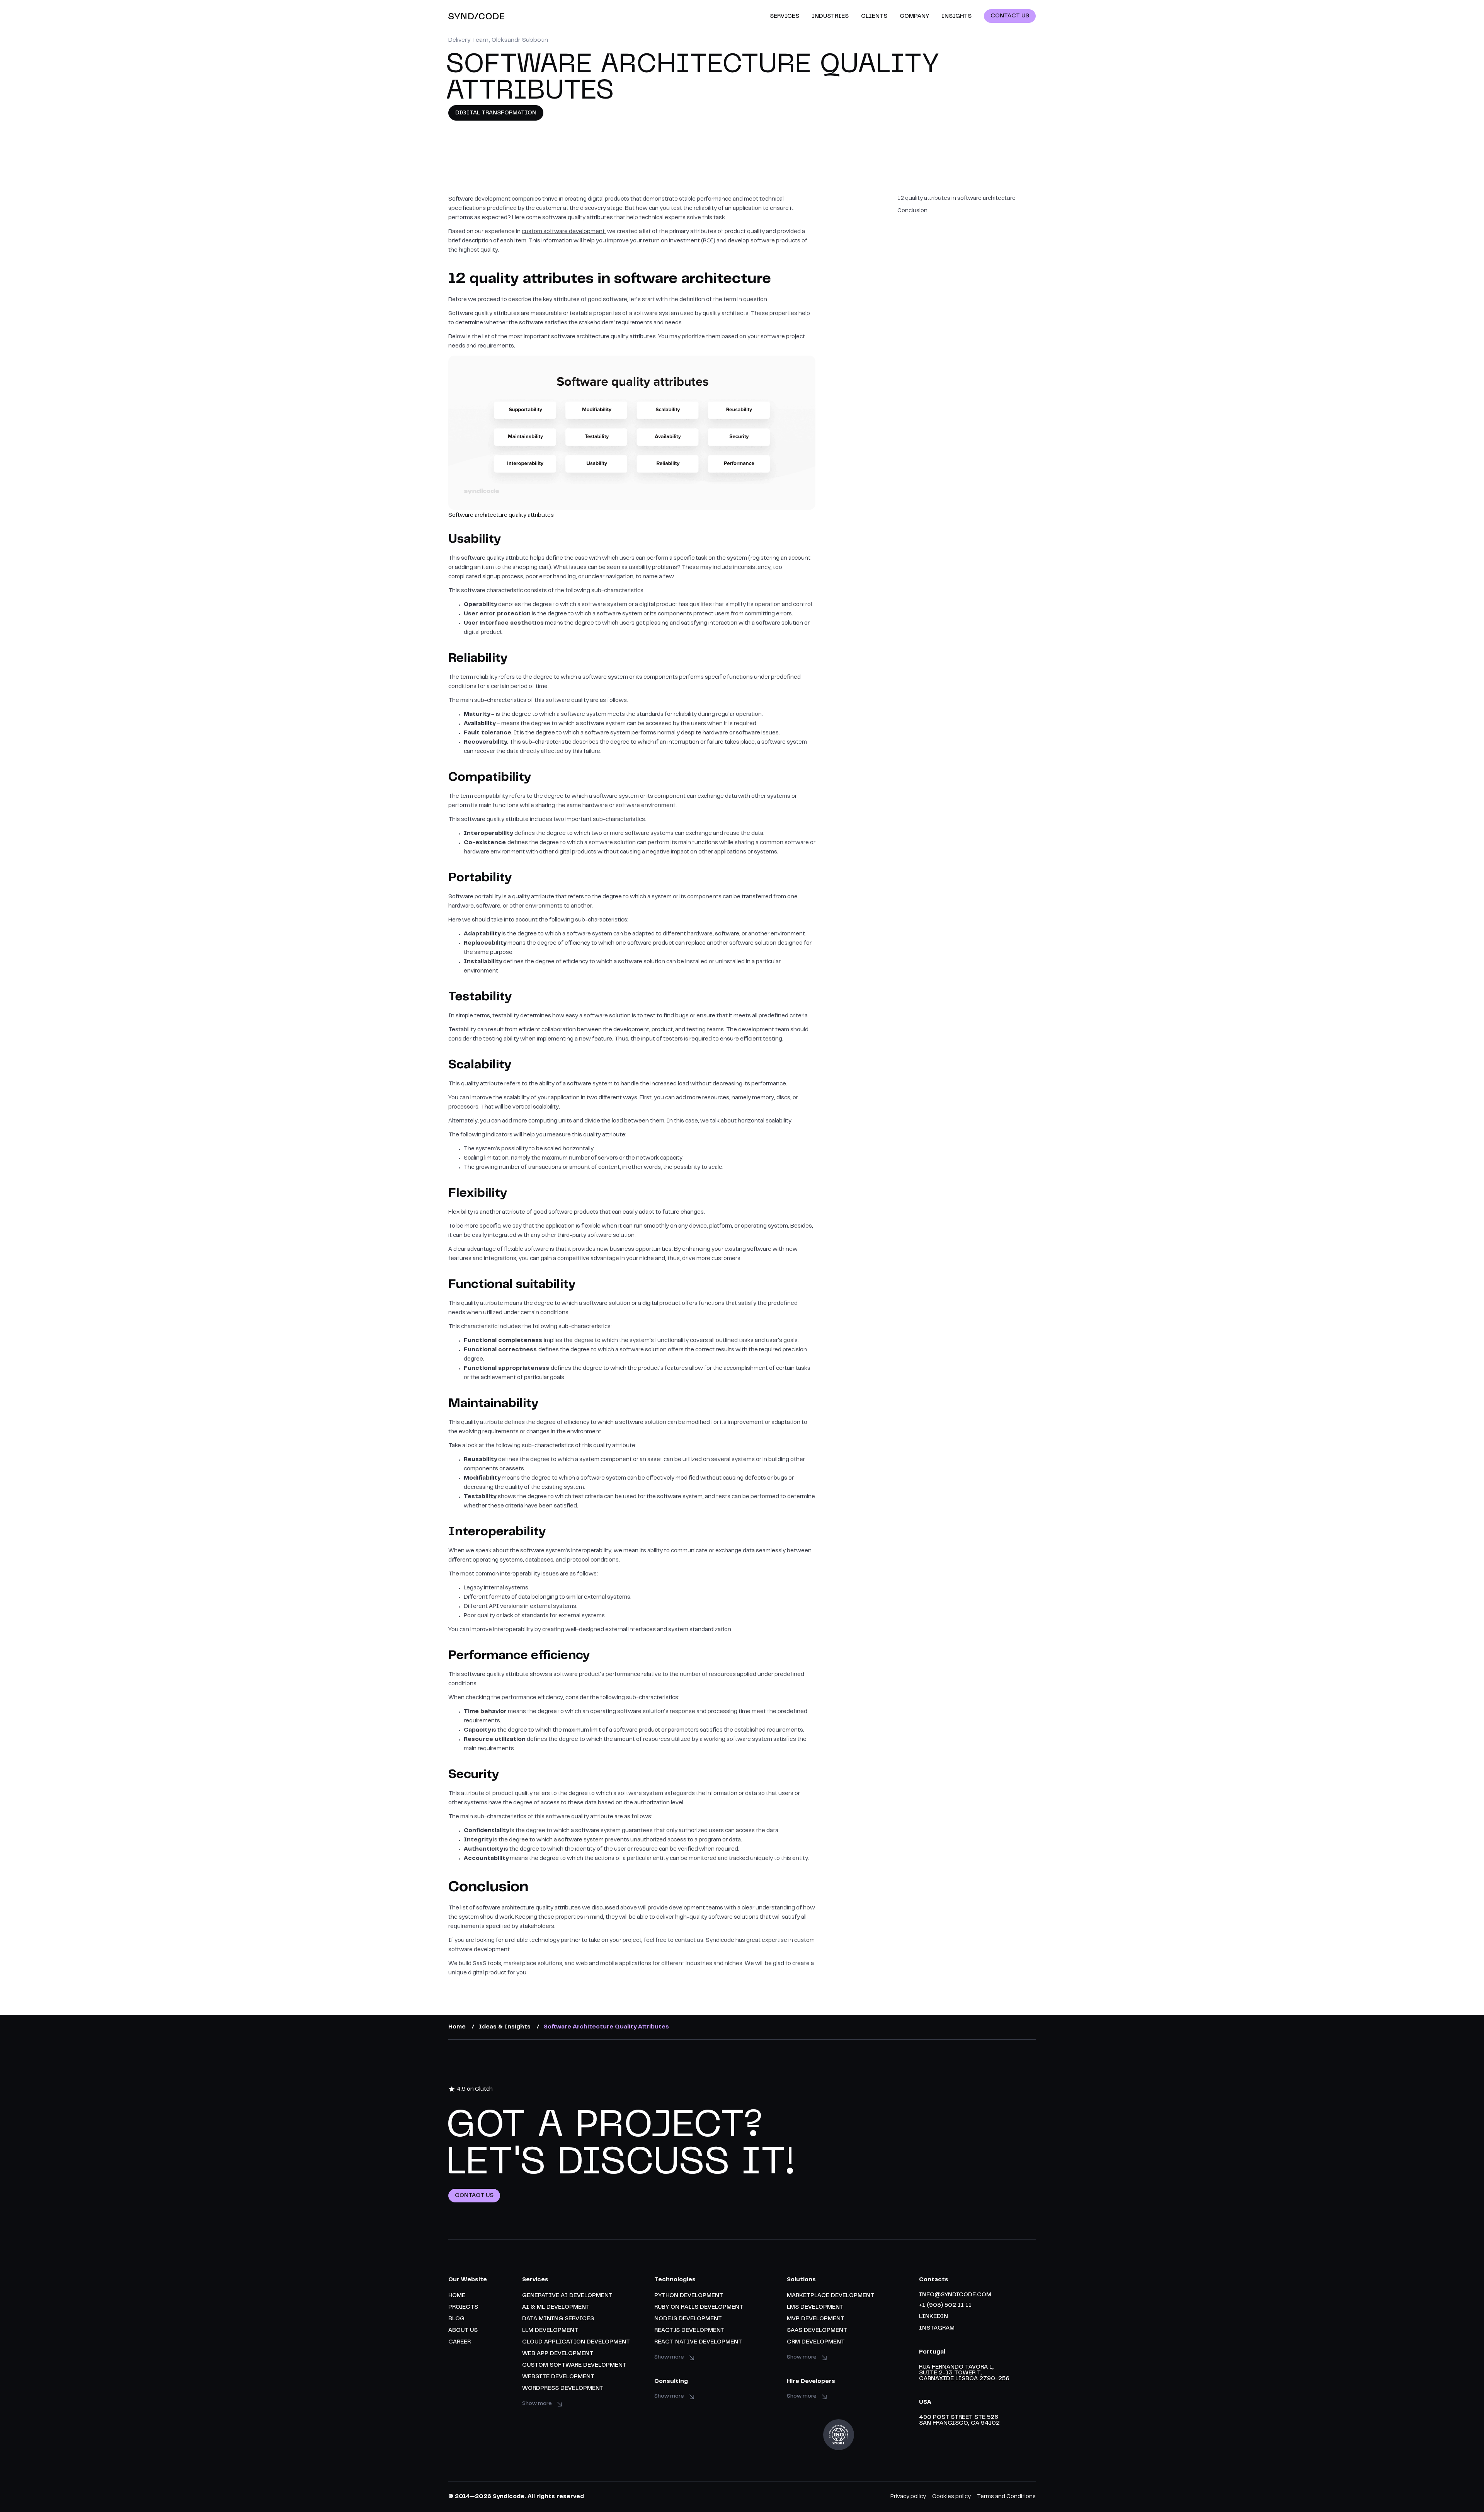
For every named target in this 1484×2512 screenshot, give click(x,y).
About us (463, 2331)
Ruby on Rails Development (699, 2307)
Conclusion (912, 211)
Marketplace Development (830, 2296)
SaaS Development (817, 2331)
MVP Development (816, 2319)
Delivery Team (468, 40)
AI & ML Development (556, 2307)
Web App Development (558, 2354)
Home (457, 2296)
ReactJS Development (689, 2331)
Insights (956, 16)
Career (459, 2342)
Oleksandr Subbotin (520, 40)
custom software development (563, 232)
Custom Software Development (574, 2365)
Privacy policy (908, 2497)
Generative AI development (567, 2296)
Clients (874, 16)
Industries (830, 16)
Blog (456, 2319)
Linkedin (933, 2317)
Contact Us (1010, 16)
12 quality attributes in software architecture (956, 198)
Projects (463, 2307)
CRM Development (816, 2342)
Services (785, 16)
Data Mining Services (558, 2319)
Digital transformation (496, 113)
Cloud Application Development (576, 2342)
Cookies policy (951, 2497)
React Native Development (698, 2342)
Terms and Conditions (1006, 2497)
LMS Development (815, 2307)
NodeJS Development (688, 2319)
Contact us (474, 2196)
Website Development (558, 2377)
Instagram (937, 2328)
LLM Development (550, 2331)
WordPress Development (563, 2389)
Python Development (689, 2296)
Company (914, 16)
